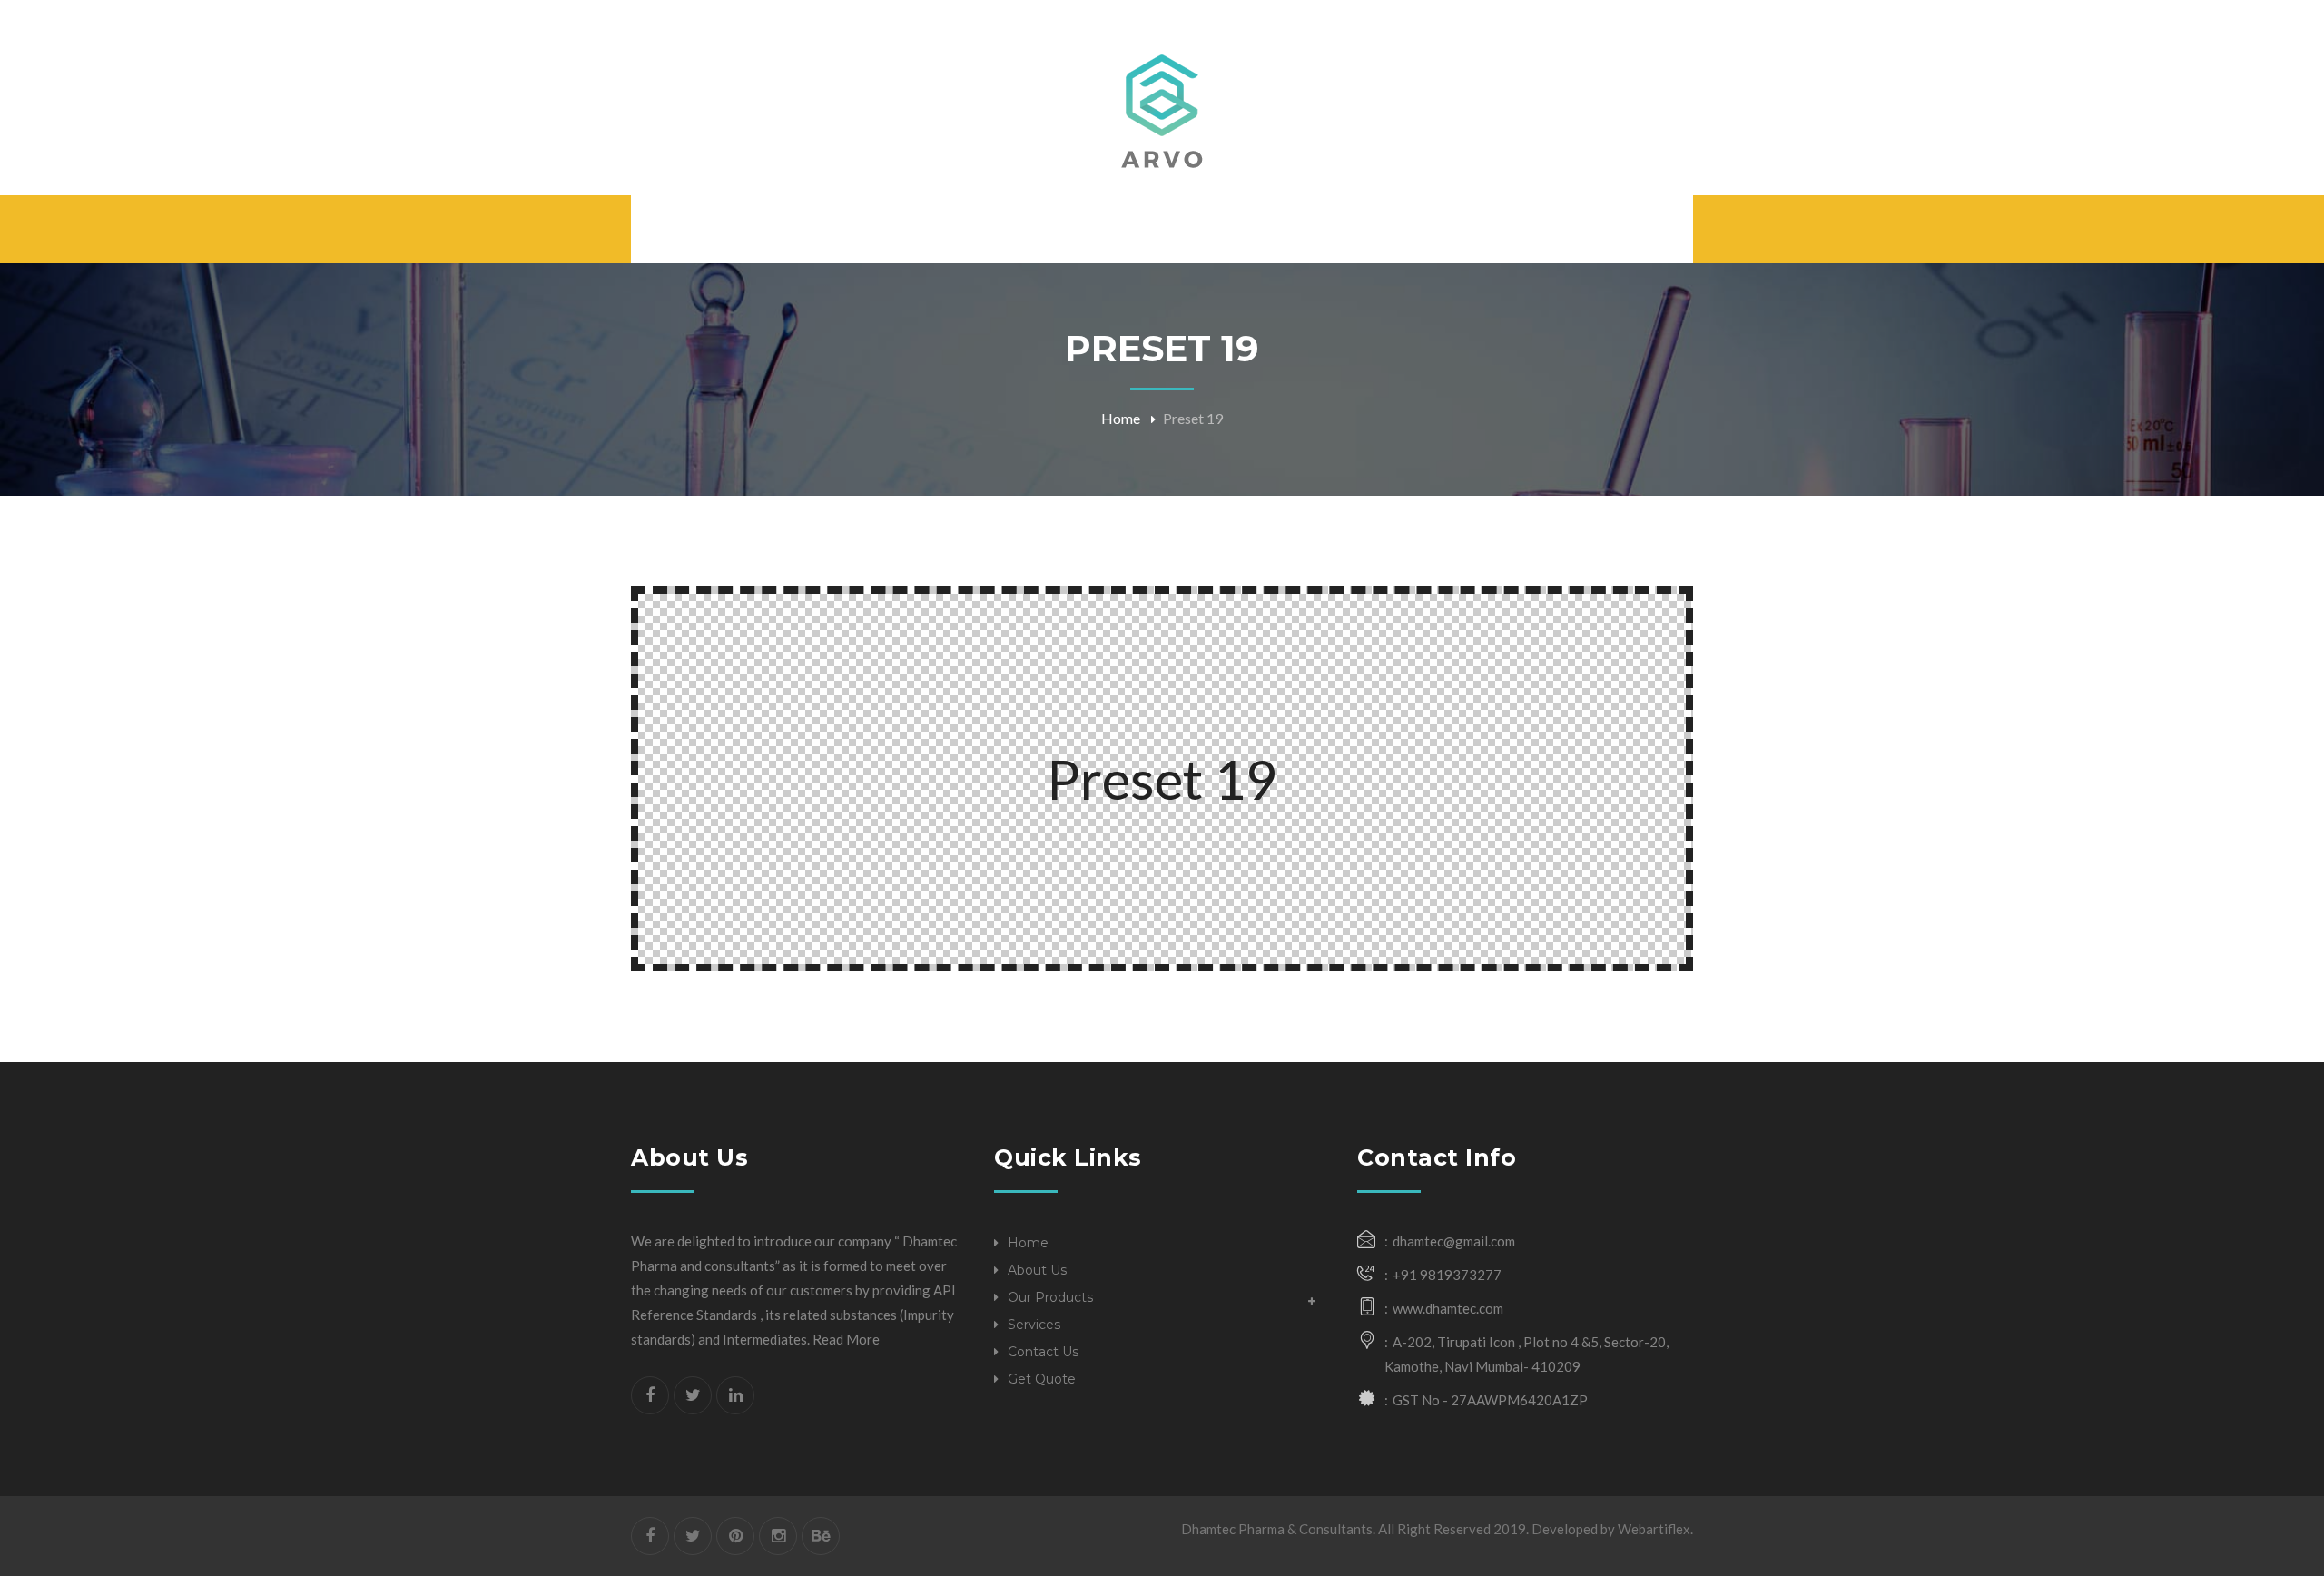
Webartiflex (1654, 1529)
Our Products (1050, 1297)
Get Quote (1042, 1379)
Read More (846, 1339)
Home (1121, 418)
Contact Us (1043, 1352)
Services (1034, 1325)
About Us (1037, 1270)
